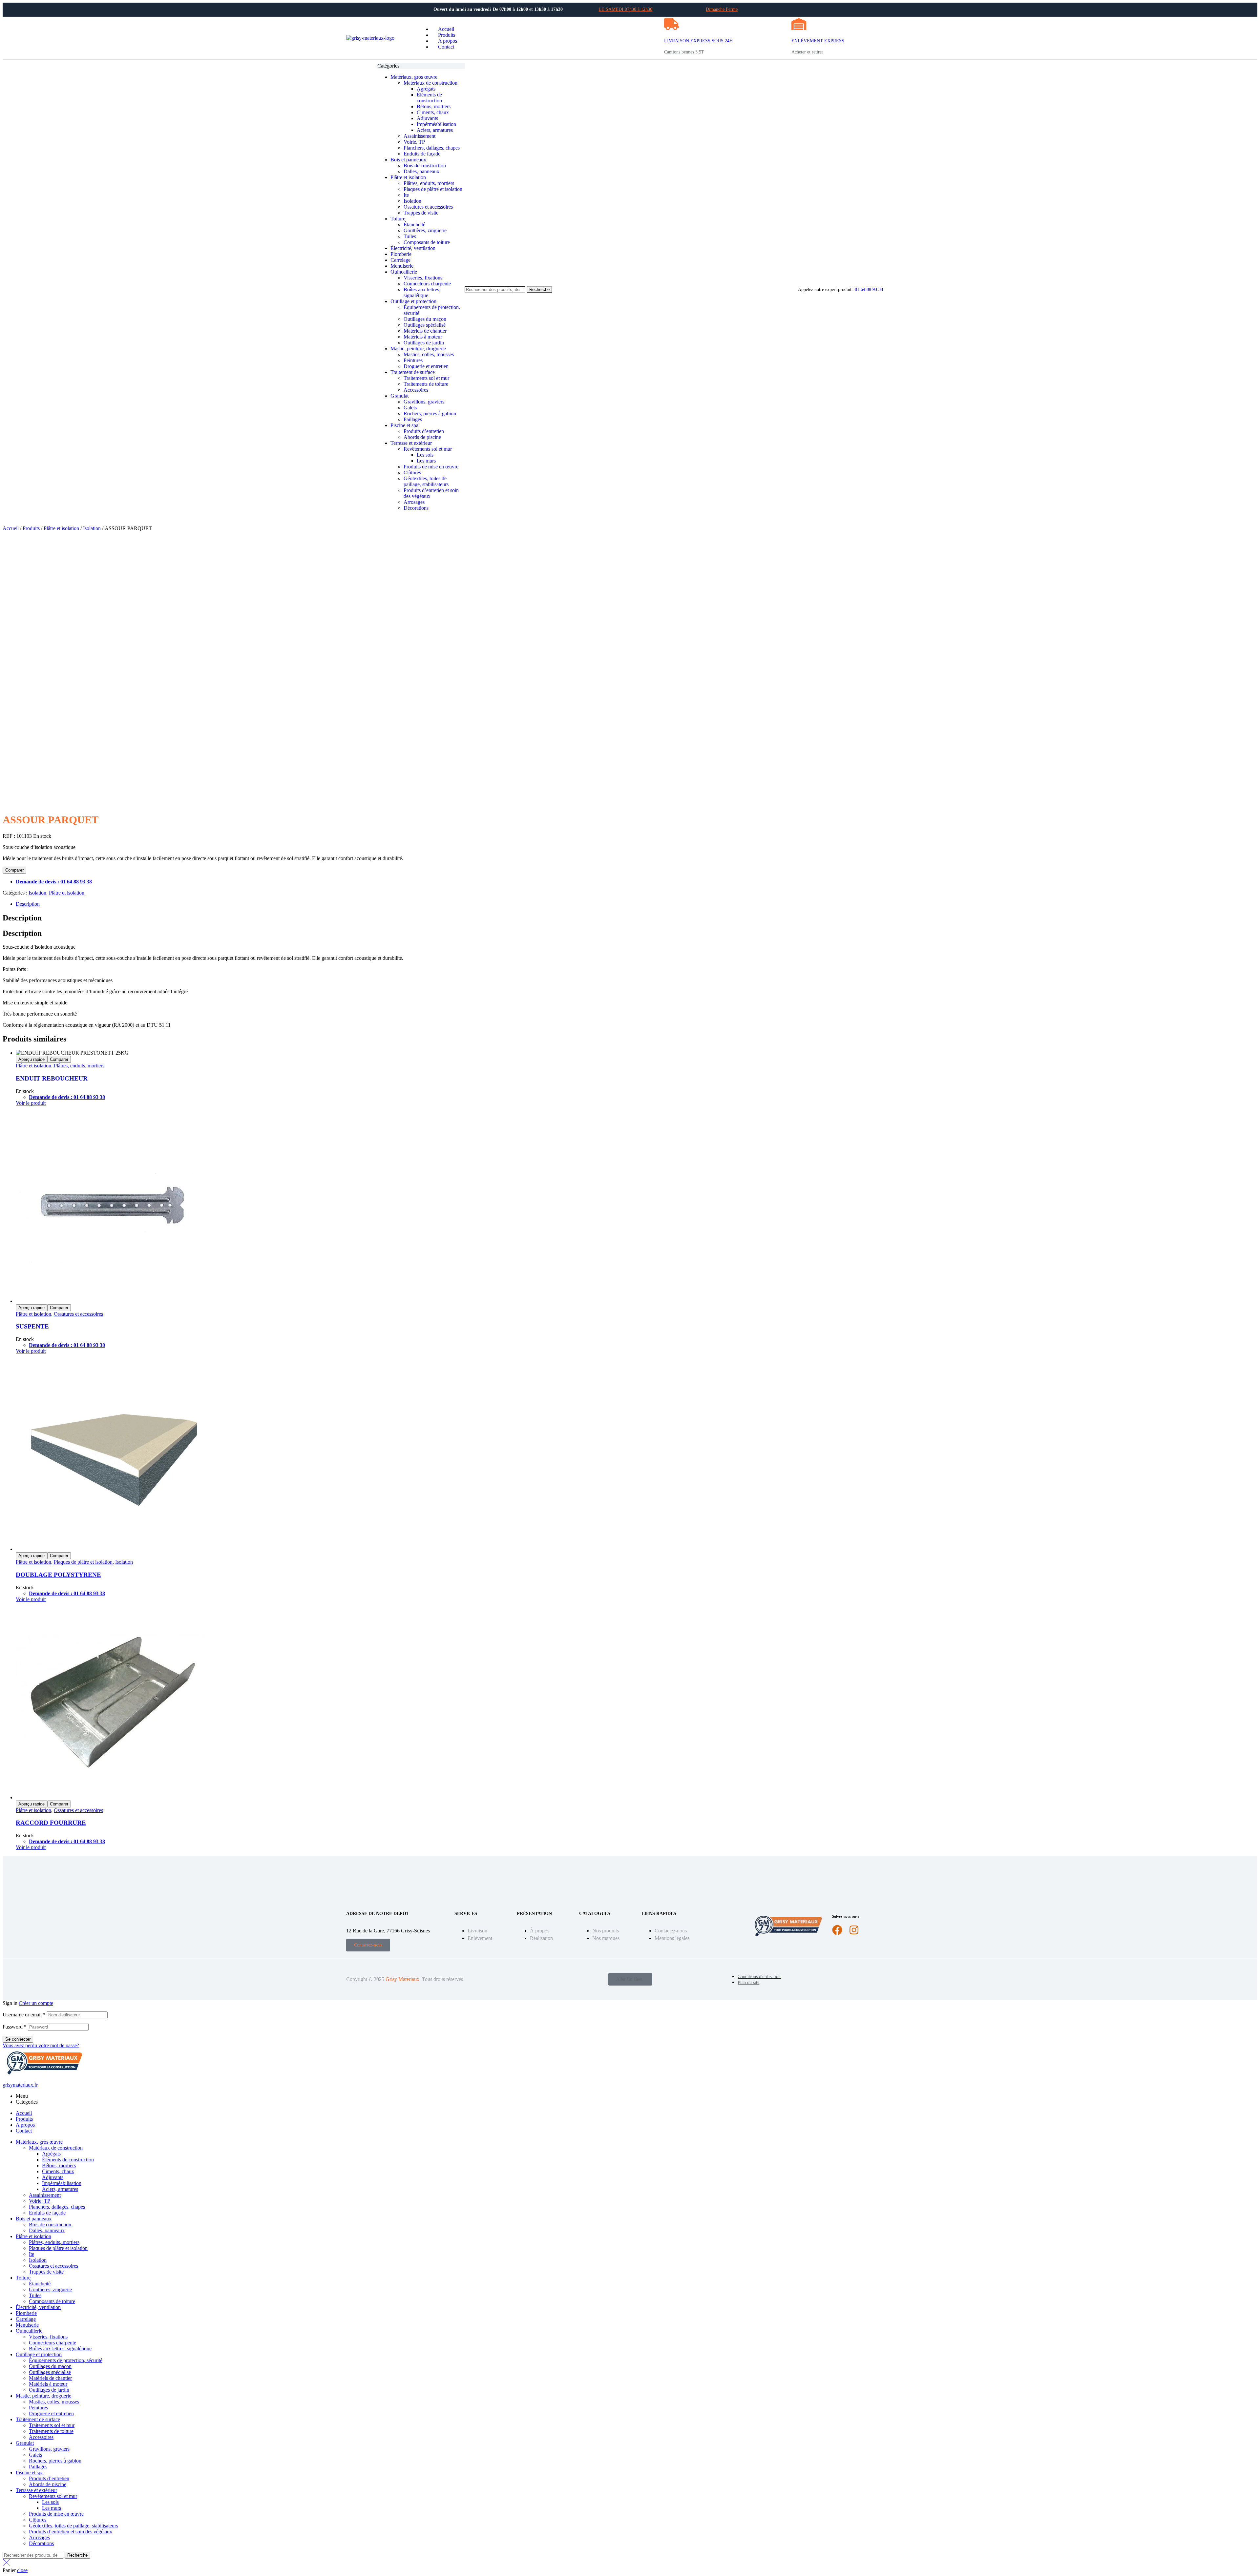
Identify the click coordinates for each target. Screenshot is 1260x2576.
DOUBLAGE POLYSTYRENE (58, 1575)
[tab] (637, 904)
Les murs (52, 2508)
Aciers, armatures (60, 2189)
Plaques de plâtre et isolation (83, 1562)
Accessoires (41, 2437)
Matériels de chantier (50, 2378)
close (22, 2570)
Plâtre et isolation (61, 528)
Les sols (50, 2502)
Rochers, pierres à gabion (55, 2461)
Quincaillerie (29, 2331)
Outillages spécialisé (50, 2372)
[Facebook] (837, 1930)
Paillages (38, 2467)
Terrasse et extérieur (36, 2490)
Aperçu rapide (31, 1059)
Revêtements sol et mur (53, 2496)
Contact (24, 2131)
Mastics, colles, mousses (54, 2402)
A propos (25, 2125)
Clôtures (38, 2520)
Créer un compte (36, 2003)
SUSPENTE (32, 1326)
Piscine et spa (30, 2473)
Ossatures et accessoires (78, 1314)
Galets (35, 2455)
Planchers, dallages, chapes (57, 2207)
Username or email (24, 2015)
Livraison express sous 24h (698, 41)
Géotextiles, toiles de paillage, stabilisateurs (73, 2526)
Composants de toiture (52, 2301)
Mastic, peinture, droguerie (43, 2396)
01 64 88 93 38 (869, 289)
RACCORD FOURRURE (51, 1823)
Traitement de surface (38, 2419)
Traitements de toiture (51, 2431)
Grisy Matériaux (402, 1979)
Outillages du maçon (50, 2366)
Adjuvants (53, 2177)
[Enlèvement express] (799, 24)
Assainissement (45, 2195)
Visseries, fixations (48, 2337)
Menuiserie (27, 2325)
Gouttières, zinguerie (50, 2289)
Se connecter (18, 2039)
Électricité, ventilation (38, 2307)
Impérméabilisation (62, 2183)
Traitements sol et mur (52, 2425)
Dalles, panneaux (47, 2230)
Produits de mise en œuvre (56, 2514)
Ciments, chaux (58, 2171)
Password (15, 2027)
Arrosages (39, 2537)
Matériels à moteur (48, 2384)
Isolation (92, 528)
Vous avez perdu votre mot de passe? (41, 2045)
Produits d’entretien (49, 2478)
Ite (31, 2254)
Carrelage (26, 2319)
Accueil (11, 528)
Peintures (38, 2408)
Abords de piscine (48, 2484)
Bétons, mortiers (59, 2165)
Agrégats (51, 2154)
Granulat (25, 2443)
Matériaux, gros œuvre (39, 2142)
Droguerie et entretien (51, 2413)
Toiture (23, 2278)
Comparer (14, 870)
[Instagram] (854, 1930)
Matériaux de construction (56, 2148)
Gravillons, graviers (49, 2449)
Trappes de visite (46, 2272)
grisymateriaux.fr (20, 2085)
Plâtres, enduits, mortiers (79, 1066)
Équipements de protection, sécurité (66, 2360)
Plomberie (26, 2313)
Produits (31, 528)
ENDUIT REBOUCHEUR (52, 1078)
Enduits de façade (47, 2213)
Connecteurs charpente (52, 2343)
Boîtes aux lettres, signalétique (60, 2349)
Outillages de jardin (49, 2390)
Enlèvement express (818, 41)
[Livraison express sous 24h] (672, 24)
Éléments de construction (68, 2160)
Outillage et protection (39, 2354)
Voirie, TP (40, 2201)
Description (28, 904)
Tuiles (35, 2295)
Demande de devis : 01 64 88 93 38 (54, 882)
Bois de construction (50, 2225)
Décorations (41, 2543)
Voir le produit (31, 1103)
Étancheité (40, 2284)
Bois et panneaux (34, 2219)
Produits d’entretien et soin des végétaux (71, 2532)
